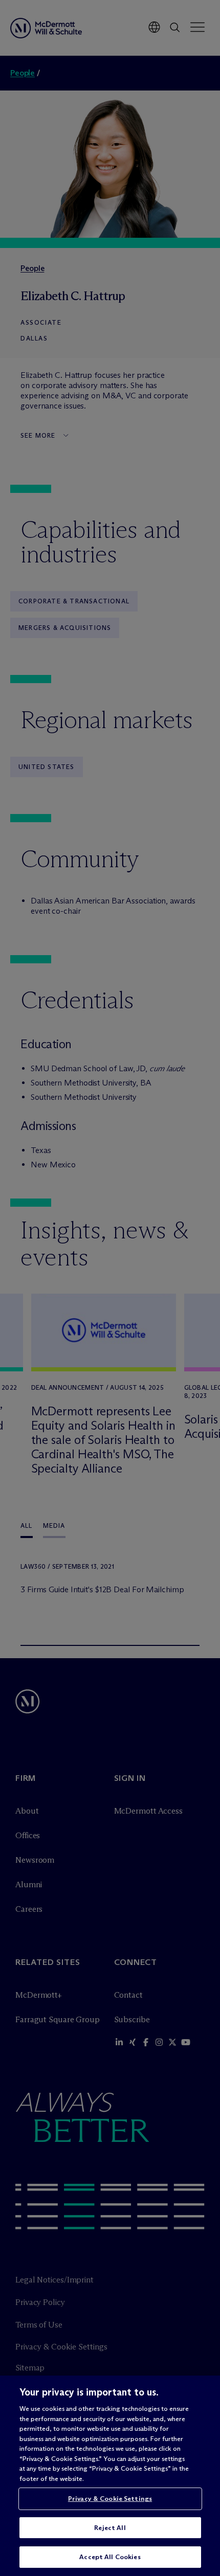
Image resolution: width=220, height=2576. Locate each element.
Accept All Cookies (110, 2557)
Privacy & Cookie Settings (110, 2498)
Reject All (110, 2527)
